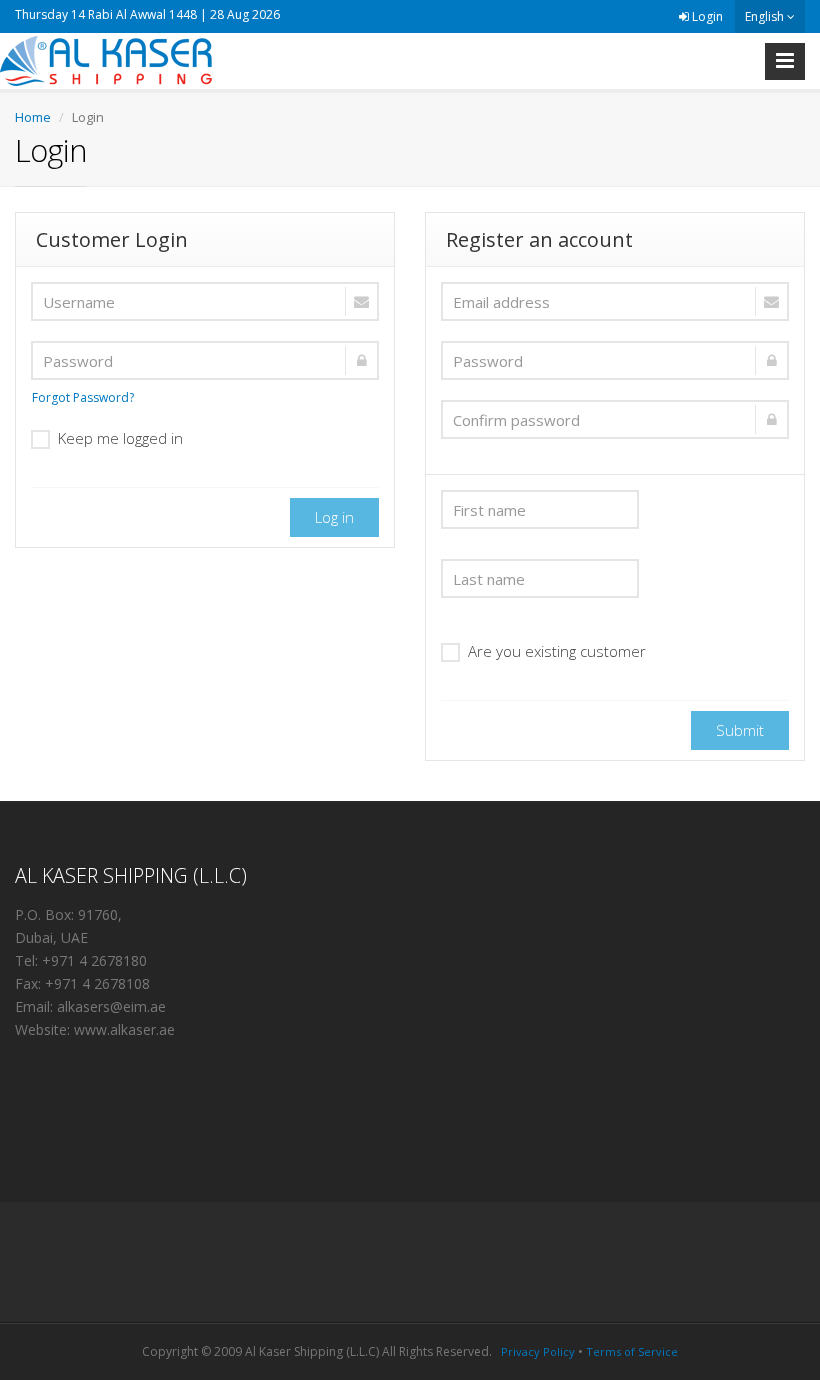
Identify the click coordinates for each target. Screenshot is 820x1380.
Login (706, 16)
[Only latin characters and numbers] (205, 360)
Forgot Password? (83, 397)
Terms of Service (632, 1351)
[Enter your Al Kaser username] (205, 301)
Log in (334, 517)
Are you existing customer (557, 651)
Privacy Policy (538, 1351)
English (766, 16)
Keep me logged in (120, 438)
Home (33, 117)
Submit (740, 730)
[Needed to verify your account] (615, 301)
